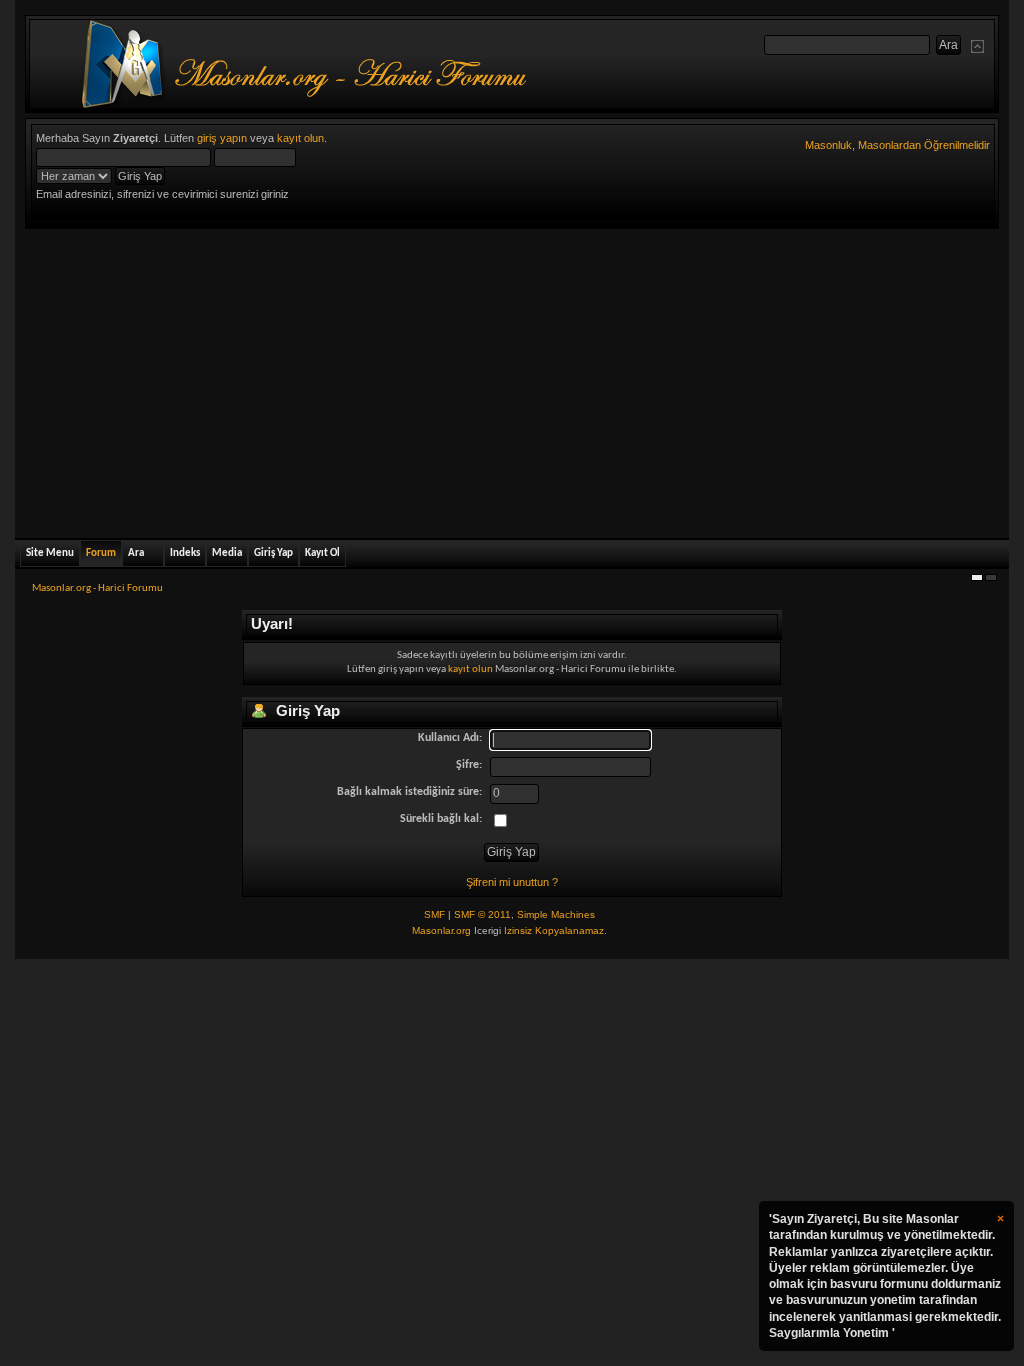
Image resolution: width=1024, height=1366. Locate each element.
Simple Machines (556, 914)
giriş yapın (222, 138)
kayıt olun (300, 138)
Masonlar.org (441, 930)
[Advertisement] (511, 379)
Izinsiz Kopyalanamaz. (555, 930)
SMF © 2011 (482, 914)
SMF (434, 914)
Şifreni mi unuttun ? (512, 882)
